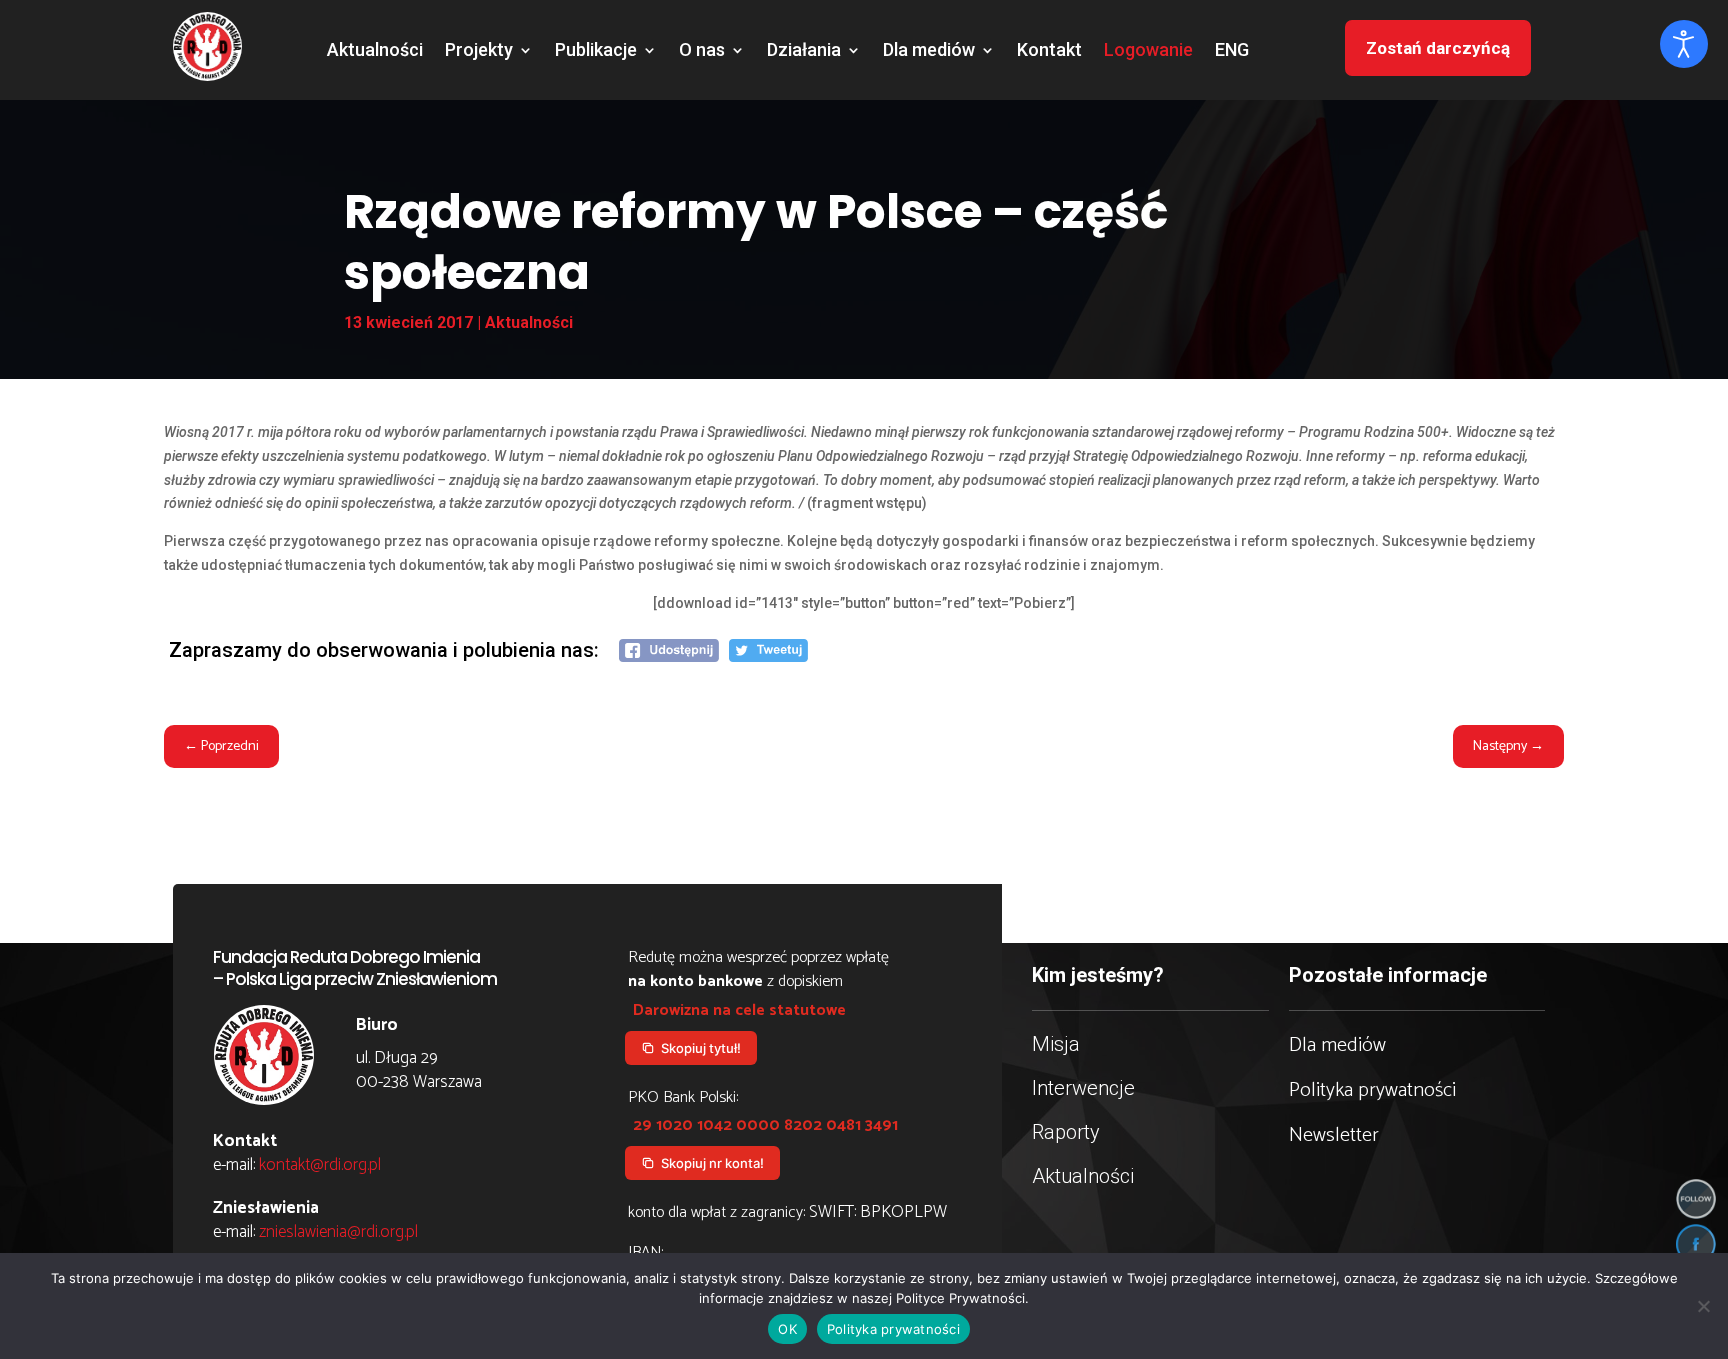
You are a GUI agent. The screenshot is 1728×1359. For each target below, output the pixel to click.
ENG (1232, 51)
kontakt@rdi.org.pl (320, 1165)
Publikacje (596, 51)
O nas (702, 51)
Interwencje (1083, 1088)
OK (787, 1329)
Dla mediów (929, 51)
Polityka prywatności (1372, 1090)
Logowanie (1148, 51)
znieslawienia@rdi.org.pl (338, 1232)
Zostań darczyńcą (1438, 48)
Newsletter (1334, 1135)
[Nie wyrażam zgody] (1703, 1306)
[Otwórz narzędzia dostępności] (1684, 44)
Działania (804, 51)
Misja (1056, 1044)
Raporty (1066, 1132)
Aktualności (375, 51)
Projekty (479, 51)
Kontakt (1049, 51)
